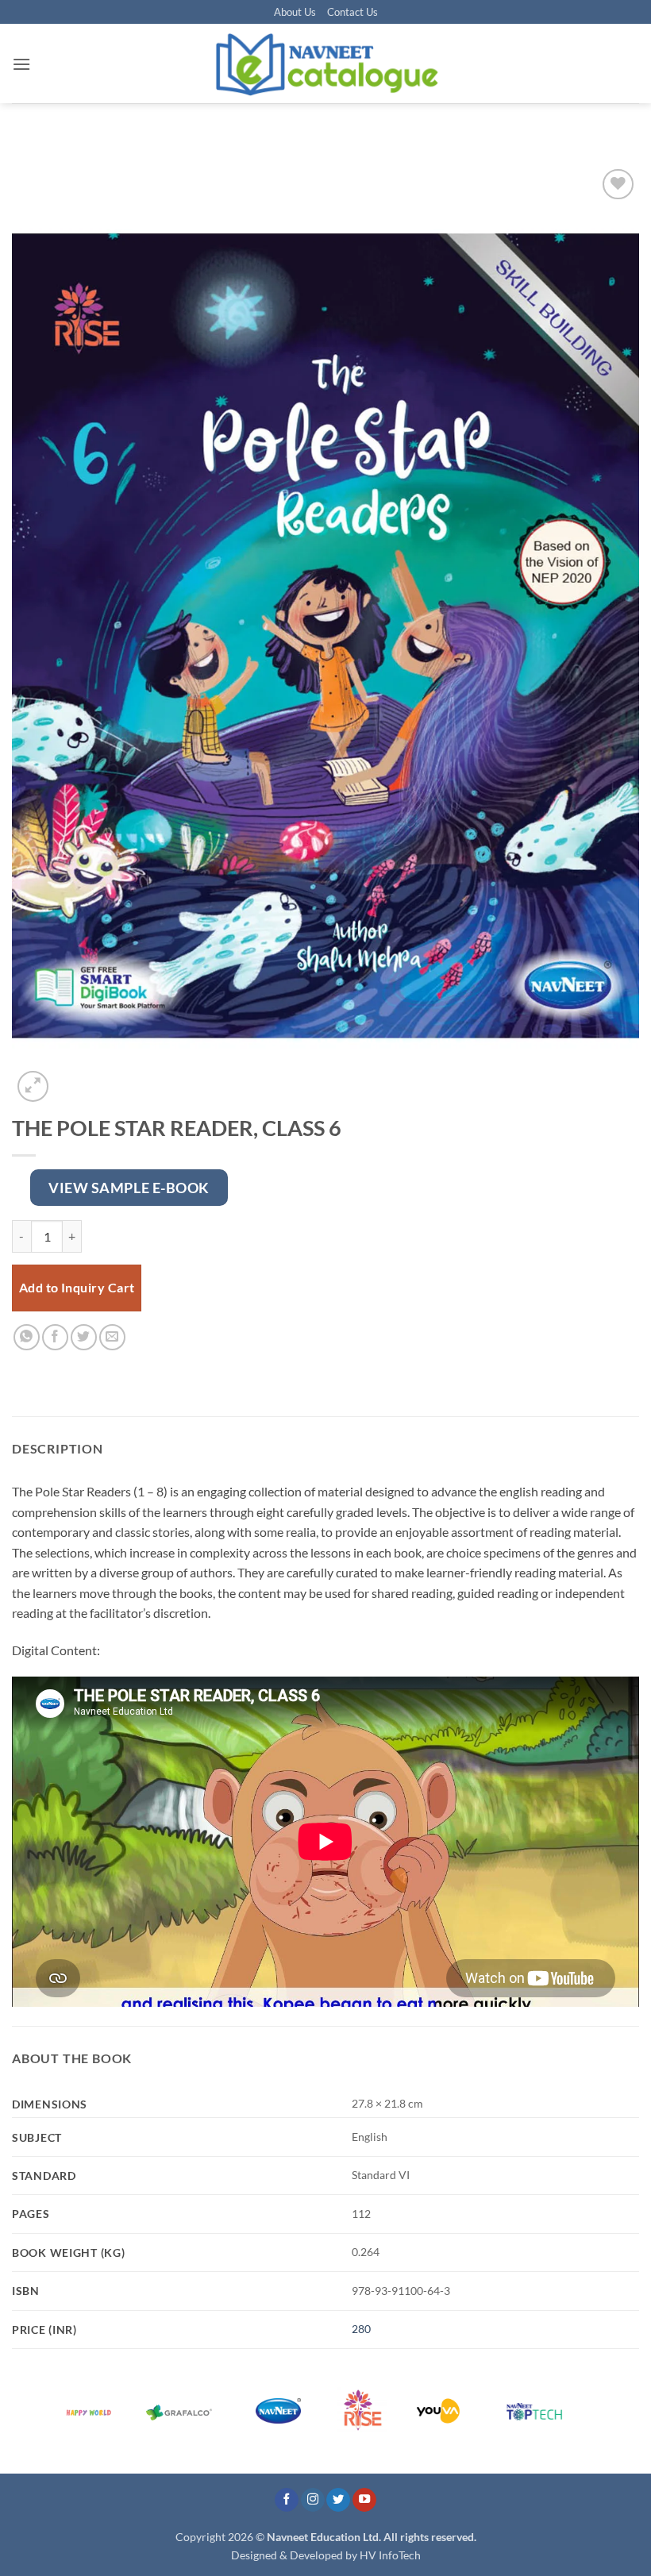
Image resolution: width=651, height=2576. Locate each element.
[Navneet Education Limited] (325, 64)
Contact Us (352, 12)
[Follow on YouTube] (364, 2500)
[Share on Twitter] (84, 1337)
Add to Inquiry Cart (77, 1288)
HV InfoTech (390, 2555)
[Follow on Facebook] (287, 2500)
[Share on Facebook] (55, 1337)
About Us (295, 12)
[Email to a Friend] (112, 1337)
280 (361, 2329)
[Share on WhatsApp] (27, 1337)
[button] (21, 64)
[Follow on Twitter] (338, 2500)
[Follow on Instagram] (313, 2500)
